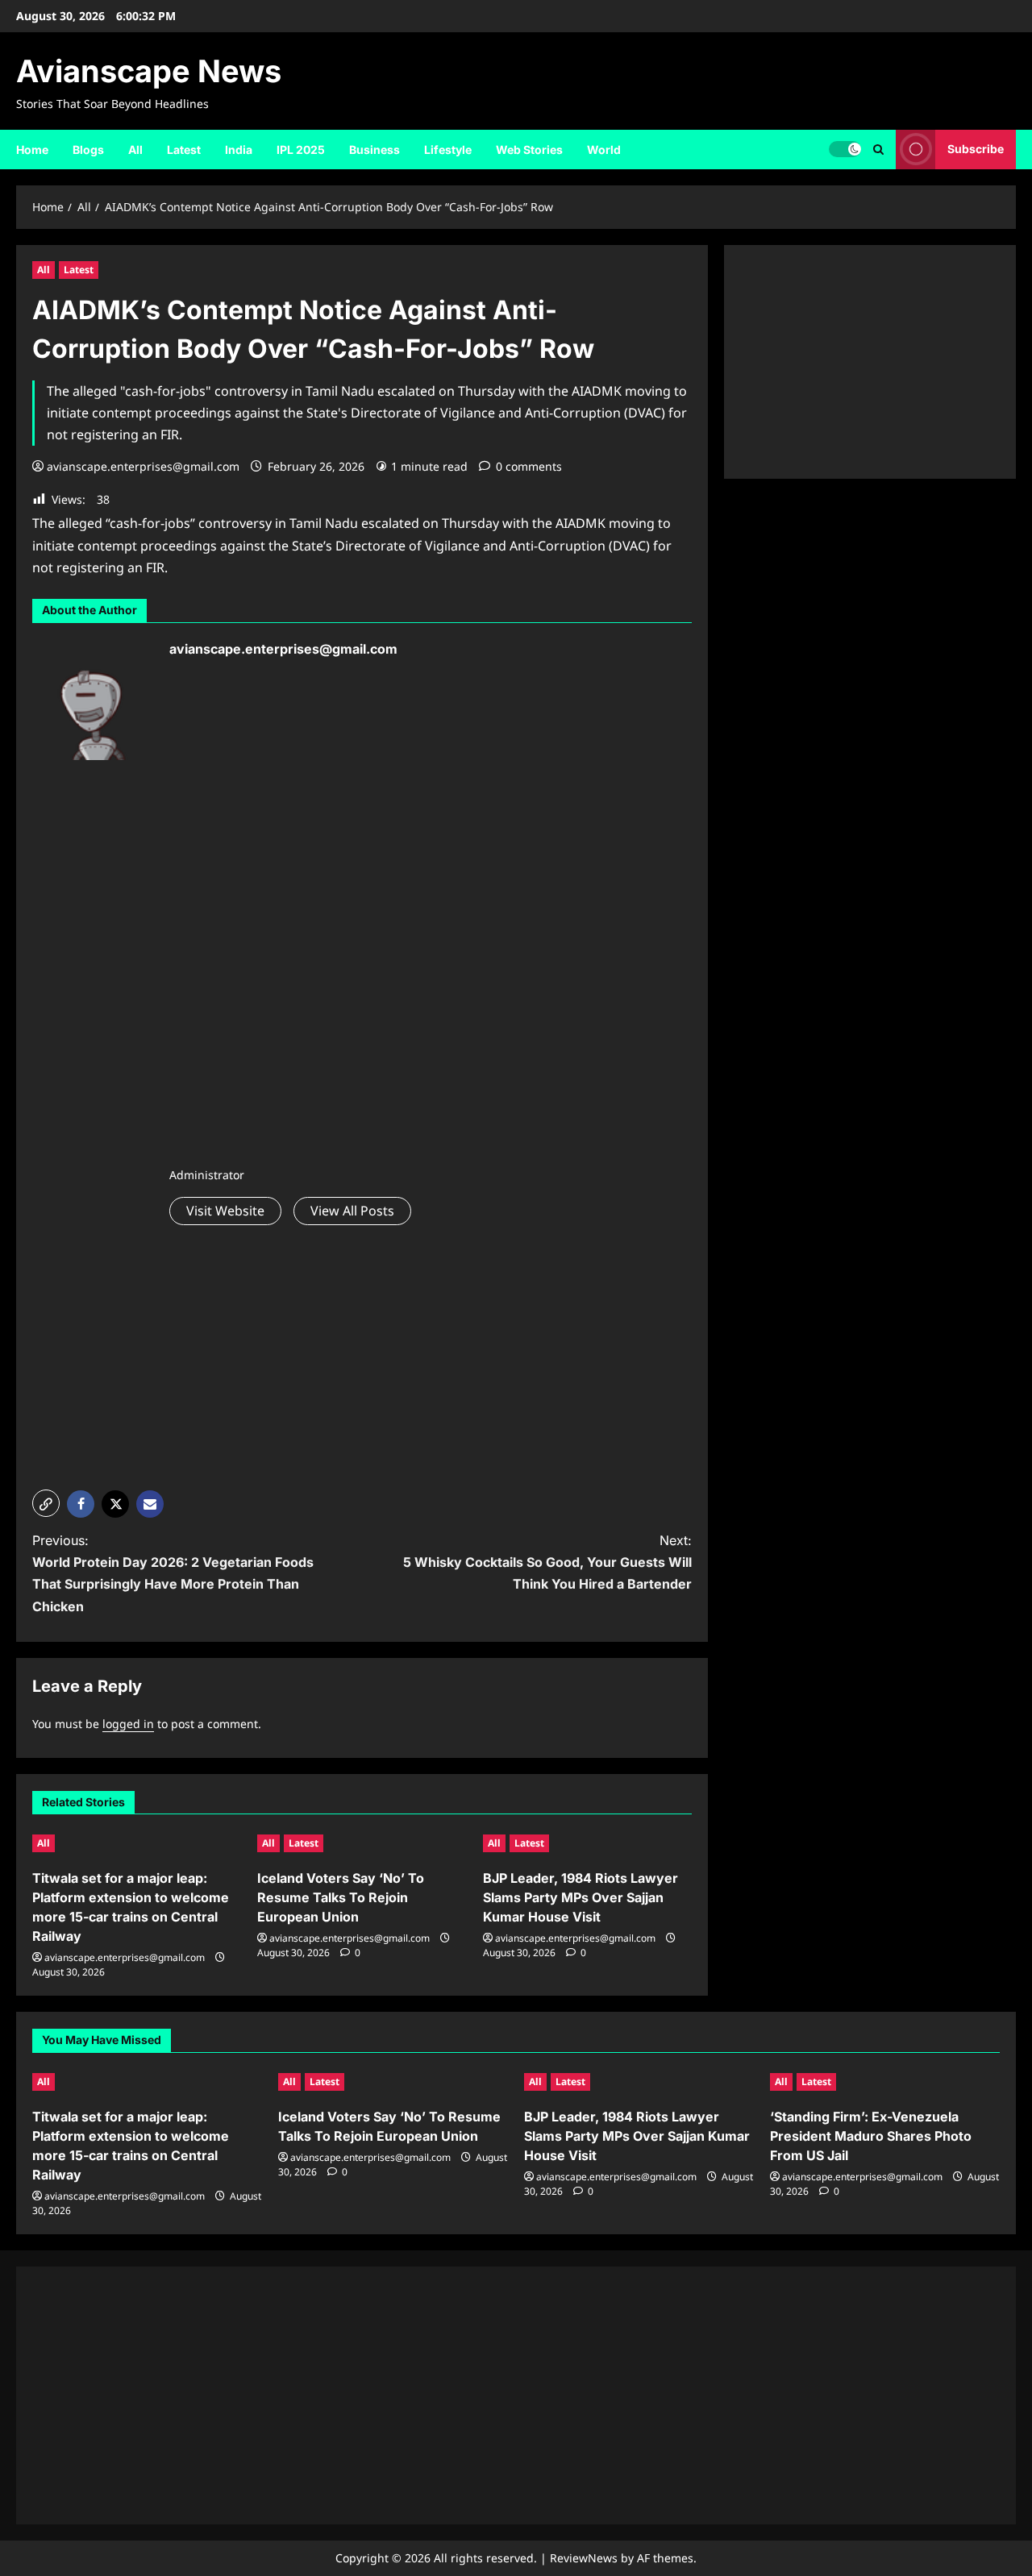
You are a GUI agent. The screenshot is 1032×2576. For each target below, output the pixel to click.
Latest (184, 150)
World (604, 150)
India (239, 150)
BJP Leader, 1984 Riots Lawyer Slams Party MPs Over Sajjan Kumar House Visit (580, 1897)
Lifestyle (448, 150)
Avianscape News (149, 71)
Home (32, 150)
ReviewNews (584, 2558)
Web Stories (529, 150)
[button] (878, 150)
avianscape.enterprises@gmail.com (143, 466)
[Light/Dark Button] (845, 149)
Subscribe (976, 149)
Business (375, 150)
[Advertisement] (288, 917)
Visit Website (225, 1211)
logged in (128, 1724)
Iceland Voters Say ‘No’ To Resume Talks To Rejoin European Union (341, 1897)
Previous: (173, 1573)
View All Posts (352, 1211)
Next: (547, 1562)
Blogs (88, 150)
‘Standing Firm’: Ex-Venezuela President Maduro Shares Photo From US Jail (871, 2136)
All (135, 150)
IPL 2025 (301, 150)
